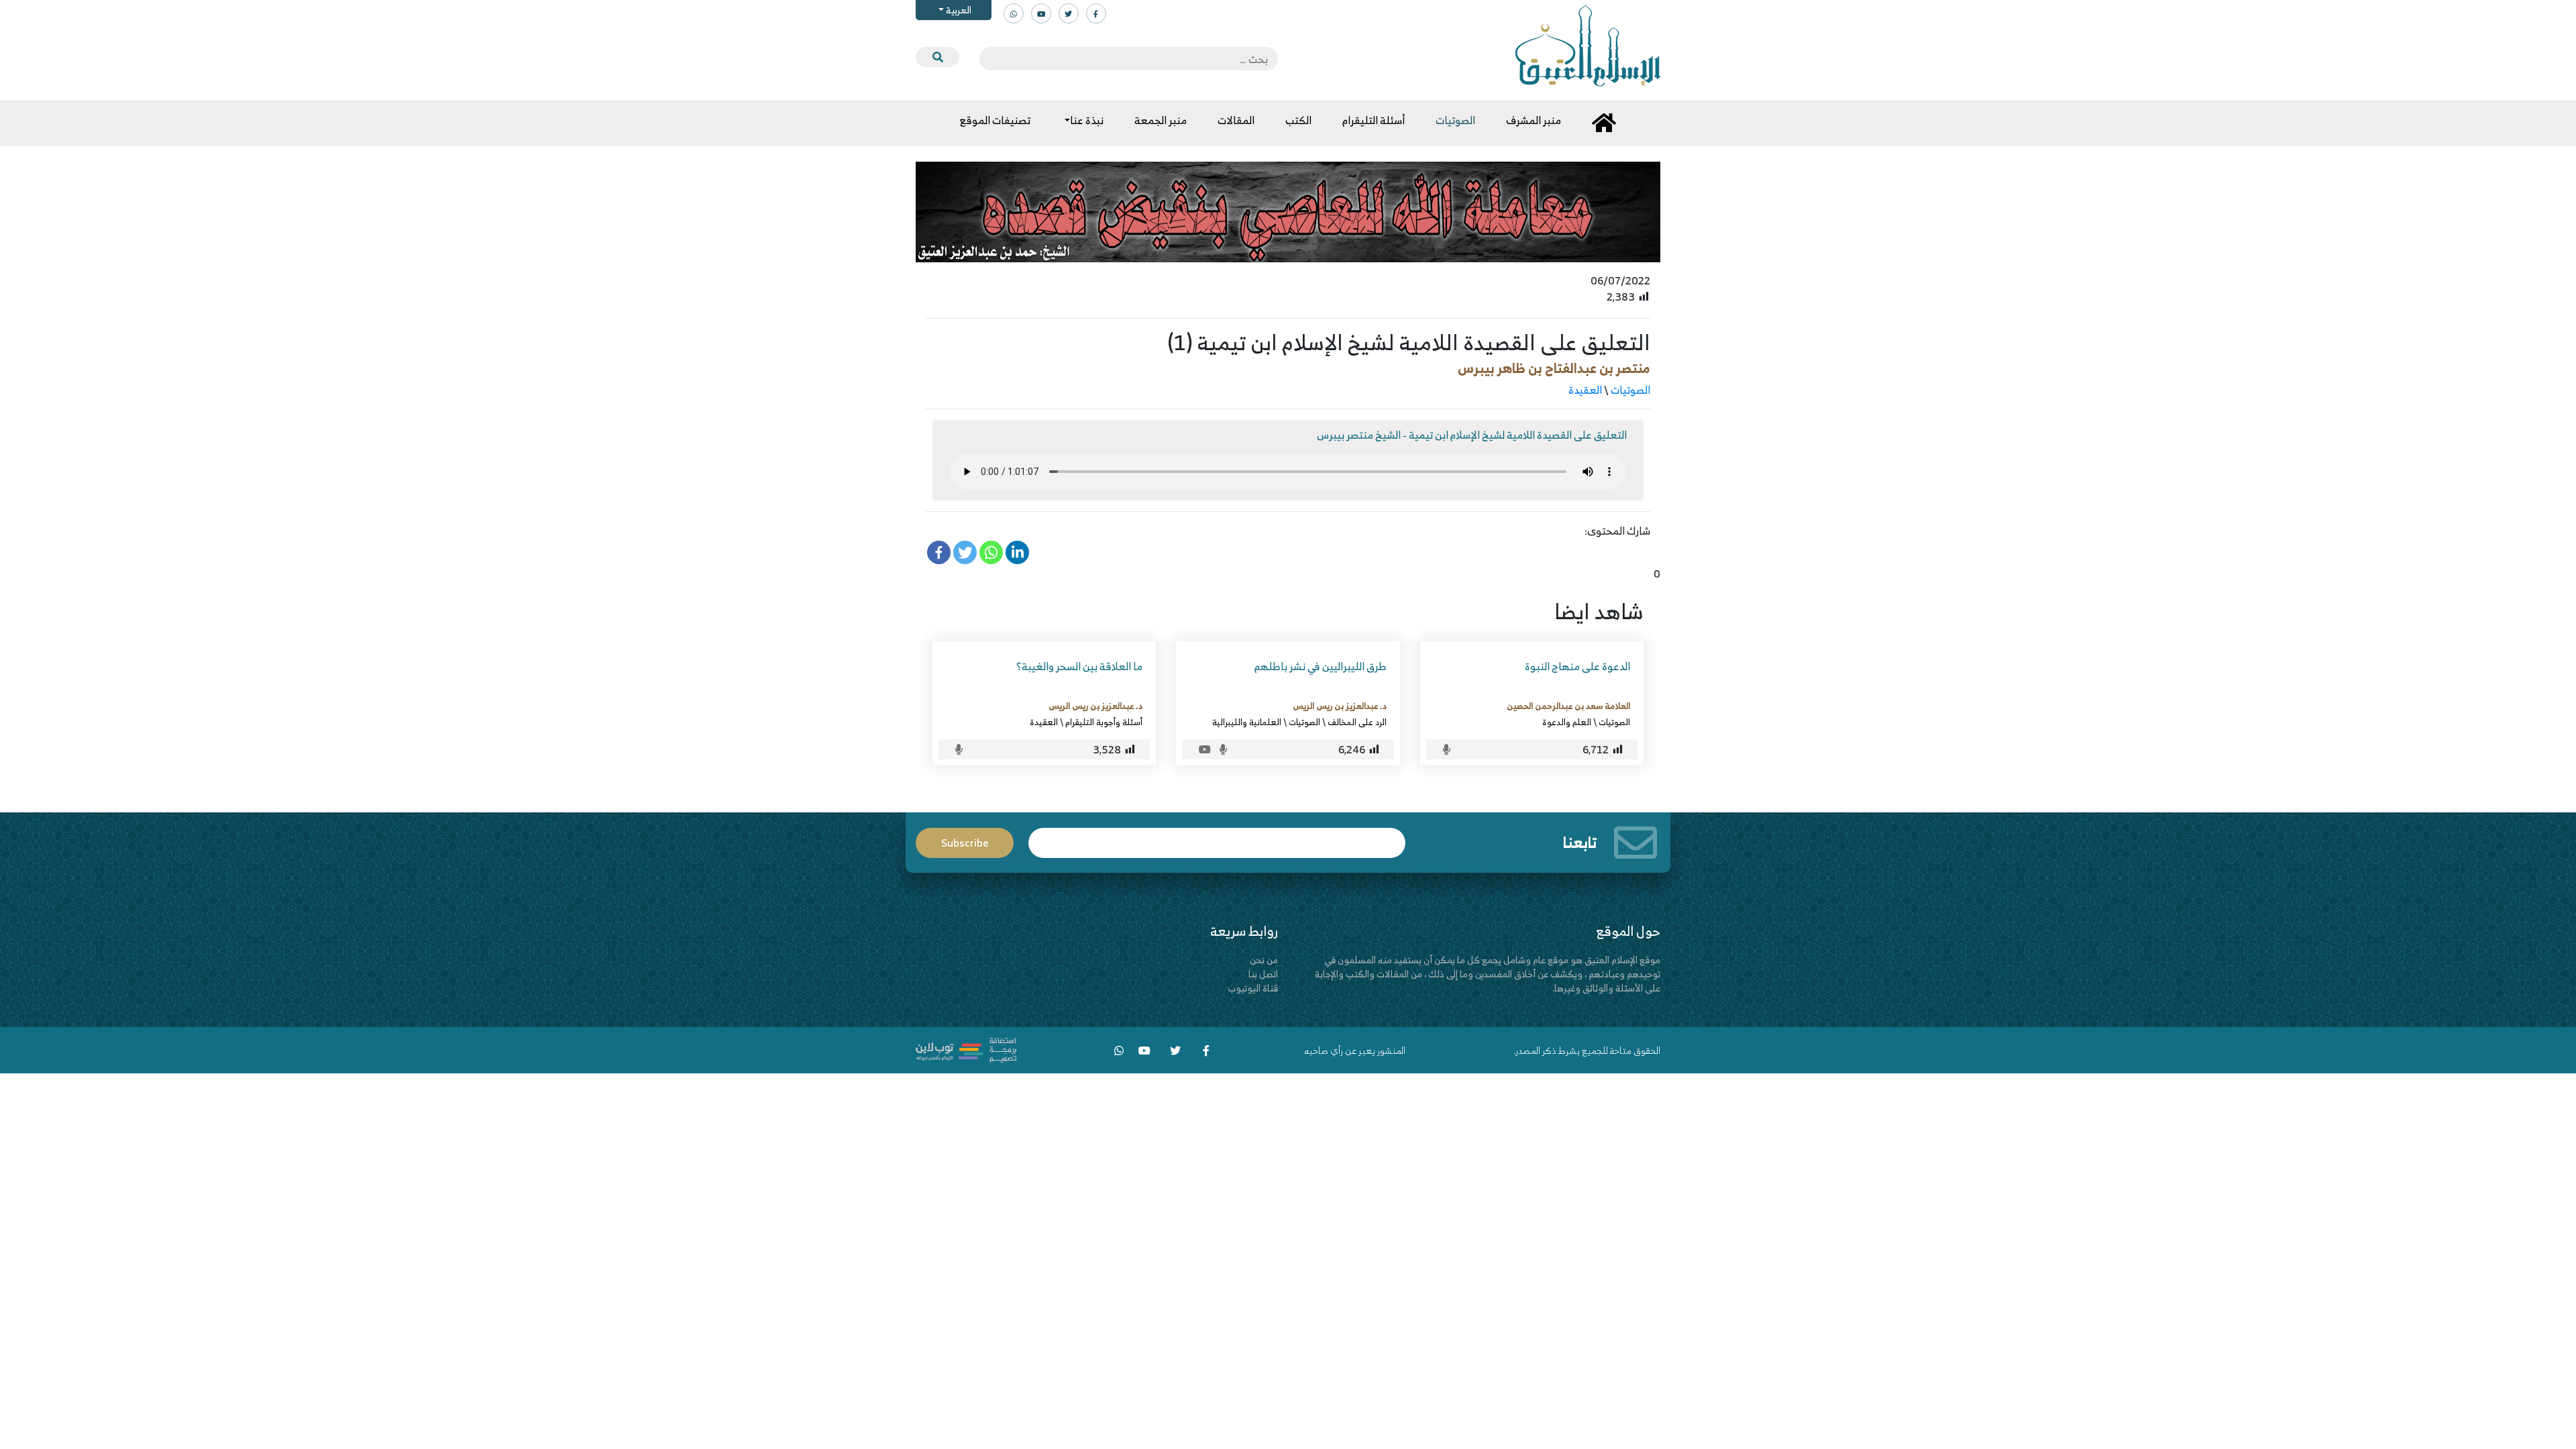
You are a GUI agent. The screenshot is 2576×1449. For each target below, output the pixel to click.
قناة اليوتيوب (1253, 988)
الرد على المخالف (1357, 722)
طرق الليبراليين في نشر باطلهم (1321, 666)
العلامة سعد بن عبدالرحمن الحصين (1568, 706)
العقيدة (1585, 390)
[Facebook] (939, 552)
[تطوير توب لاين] (966, 1049)
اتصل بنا (1263, 974)
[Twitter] (965, 552)
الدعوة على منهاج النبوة (1577, 666)
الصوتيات (1630, 390)
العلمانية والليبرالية (1247, 722)
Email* (1217, 837)
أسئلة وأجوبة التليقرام (1104, 722)
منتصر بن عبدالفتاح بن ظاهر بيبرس (1554, 368)
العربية (958, 10)
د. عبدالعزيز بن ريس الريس (1340, 706)
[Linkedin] (1017, 552)
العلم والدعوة (1567, 722)
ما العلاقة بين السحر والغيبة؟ (1079, 666)
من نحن (1264, 960)
